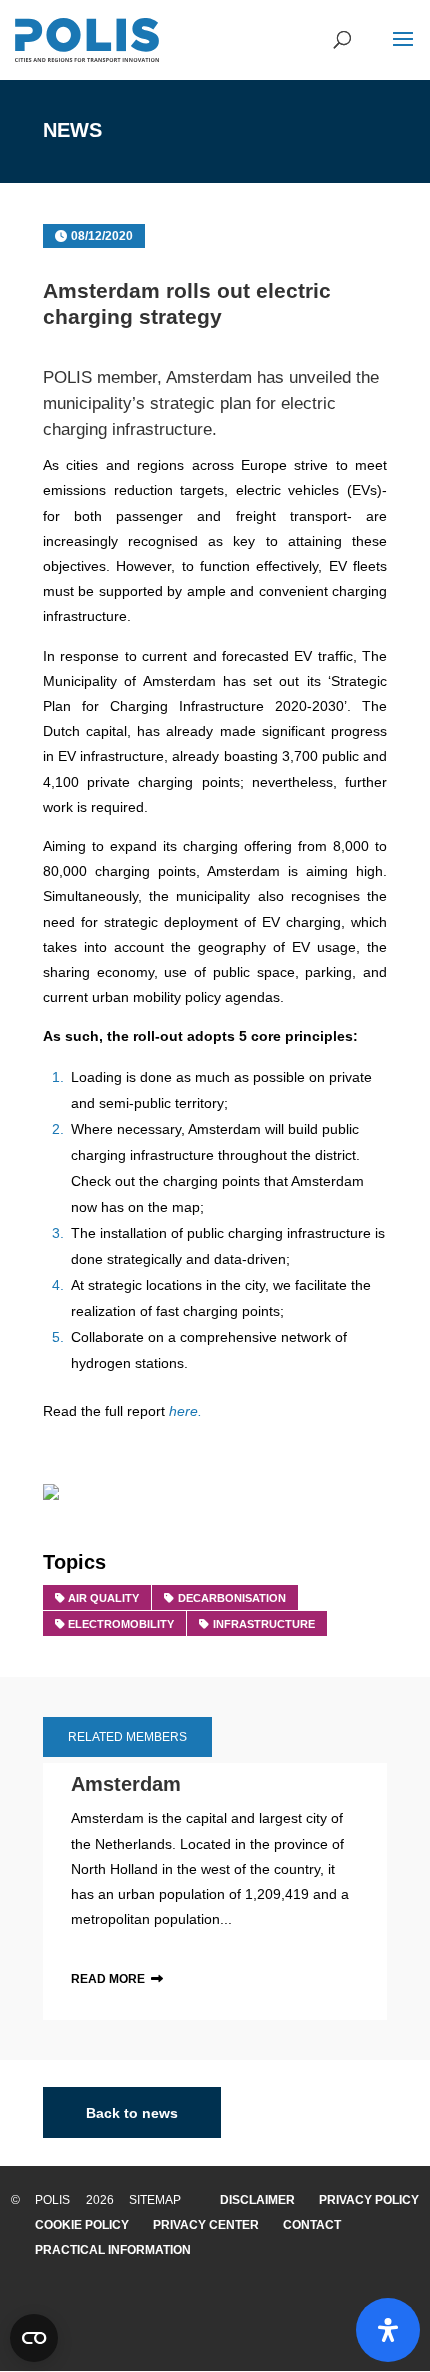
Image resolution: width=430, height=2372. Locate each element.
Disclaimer (257, 2200)
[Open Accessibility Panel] (388, 2330)
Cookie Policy (82, 2225)
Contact (312, 2225)
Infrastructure (264, 1624)
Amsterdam (209, 377)
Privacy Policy (369, 2200)
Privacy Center (206, 2225)
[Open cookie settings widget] (34, 2338)
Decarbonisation (232, 1598)
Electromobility (121, 1624)
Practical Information (113, 2250)
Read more (108, 1979)
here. (185, 1411)
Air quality (103, 1598)
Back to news (132, 2112)
